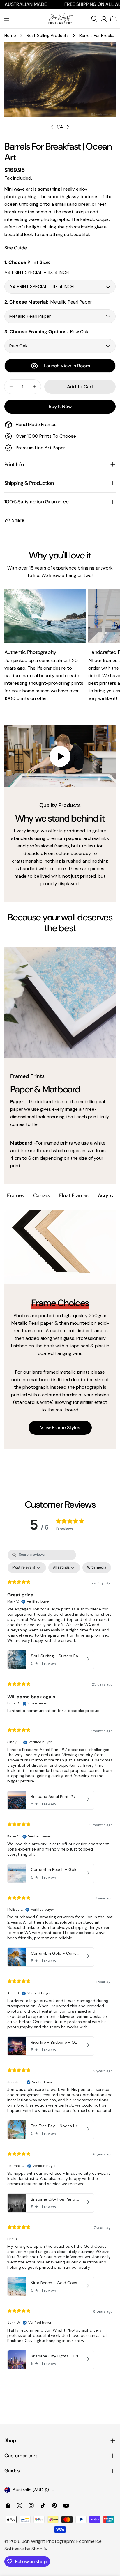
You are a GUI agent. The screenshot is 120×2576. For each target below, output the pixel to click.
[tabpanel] (60, 1329)
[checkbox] (97, 1568)
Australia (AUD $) (31, 2490)
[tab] (15, 1196)
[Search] (94, 19)
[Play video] (60, 756)
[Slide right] (68, 127)
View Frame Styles (60, 1428)
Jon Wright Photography (48, 2541)
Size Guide (16, 248)
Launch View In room (67, 366)
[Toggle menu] (7, 19)
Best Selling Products (48, 36)
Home (10, 36)
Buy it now (60, 406)
